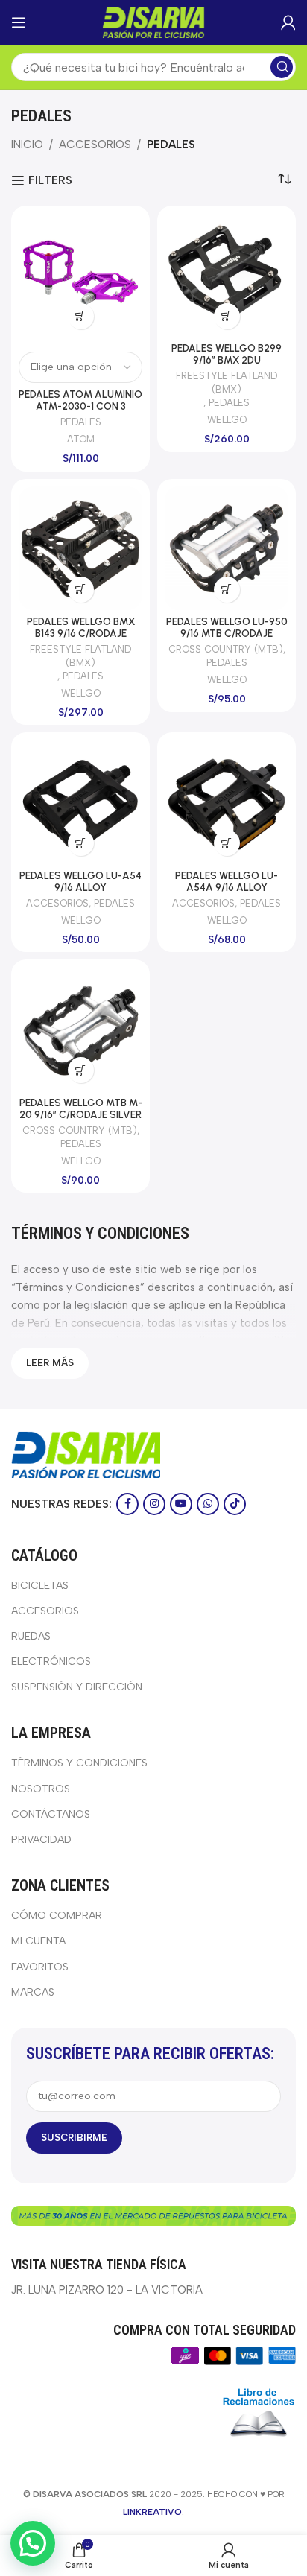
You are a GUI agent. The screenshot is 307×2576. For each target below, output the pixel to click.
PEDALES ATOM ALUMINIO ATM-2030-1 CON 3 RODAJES (80, 406)
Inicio (27, 145)
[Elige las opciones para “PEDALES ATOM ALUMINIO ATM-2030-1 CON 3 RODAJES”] (81, 316)
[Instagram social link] (154, 1504)
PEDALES (81, 422)
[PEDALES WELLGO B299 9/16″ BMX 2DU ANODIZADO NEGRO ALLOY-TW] (227, 275)
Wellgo (227, 420)
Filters (50, 180)
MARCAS (33, 1992)
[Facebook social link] (127, 1504)
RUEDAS (31, 1636)
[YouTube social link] (181, 1504)
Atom (81, 439)
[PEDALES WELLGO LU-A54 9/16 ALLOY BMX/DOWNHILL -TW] (80, 802)
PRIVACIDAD (41, 1840)
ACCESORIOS (95, 145)
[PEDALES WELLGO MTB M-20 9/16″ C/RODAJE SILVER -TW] (80, 1029)
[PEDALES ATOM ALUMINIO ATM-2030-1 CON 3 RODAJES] (80, 275)
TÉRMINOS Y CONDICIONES (79, 1763)
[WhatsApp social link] (208, 1504)
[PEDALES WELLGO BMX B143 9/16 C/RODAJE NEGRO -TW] (80, 548)
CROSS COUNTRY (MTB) (226, 649)
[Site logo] (153, 22)
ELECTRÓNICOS (51, 1662)
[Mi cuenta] (288, 22)
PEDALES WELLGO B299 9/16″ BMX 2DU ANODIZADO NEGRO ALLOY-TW (227, 366)
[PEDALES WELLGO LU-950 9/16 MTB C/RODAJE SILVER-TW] (227, 548)
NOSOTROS (41, 1789)
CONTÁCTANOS (51, 1814)
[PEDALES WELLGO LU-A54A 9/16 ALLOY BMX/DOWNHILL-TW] (227, 802)
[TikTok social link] (235, 1504)
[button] (227, 316)
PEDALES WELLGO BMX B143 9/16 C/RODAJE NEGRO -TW (81, 633)
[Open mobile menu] (19, 22)
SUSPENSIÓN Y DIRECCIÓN (77, 1687)
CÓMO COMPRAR (57, 1916)
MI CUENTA (38, 1941)
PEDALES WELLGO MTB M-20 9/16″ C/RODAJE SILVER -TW (81, 1114)
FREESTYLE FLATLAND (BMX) (227, 383)
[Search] (282, 67)
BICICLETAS (40, 1586)
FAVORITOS (40, 1967)
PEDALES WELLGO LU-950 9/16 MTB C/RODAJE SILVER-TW (227, 633)
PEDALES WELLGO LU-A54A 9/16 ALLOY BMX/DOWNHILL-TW (227, 887)
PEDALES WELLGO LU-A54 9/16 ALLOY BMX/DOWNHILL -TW (80, 887)
